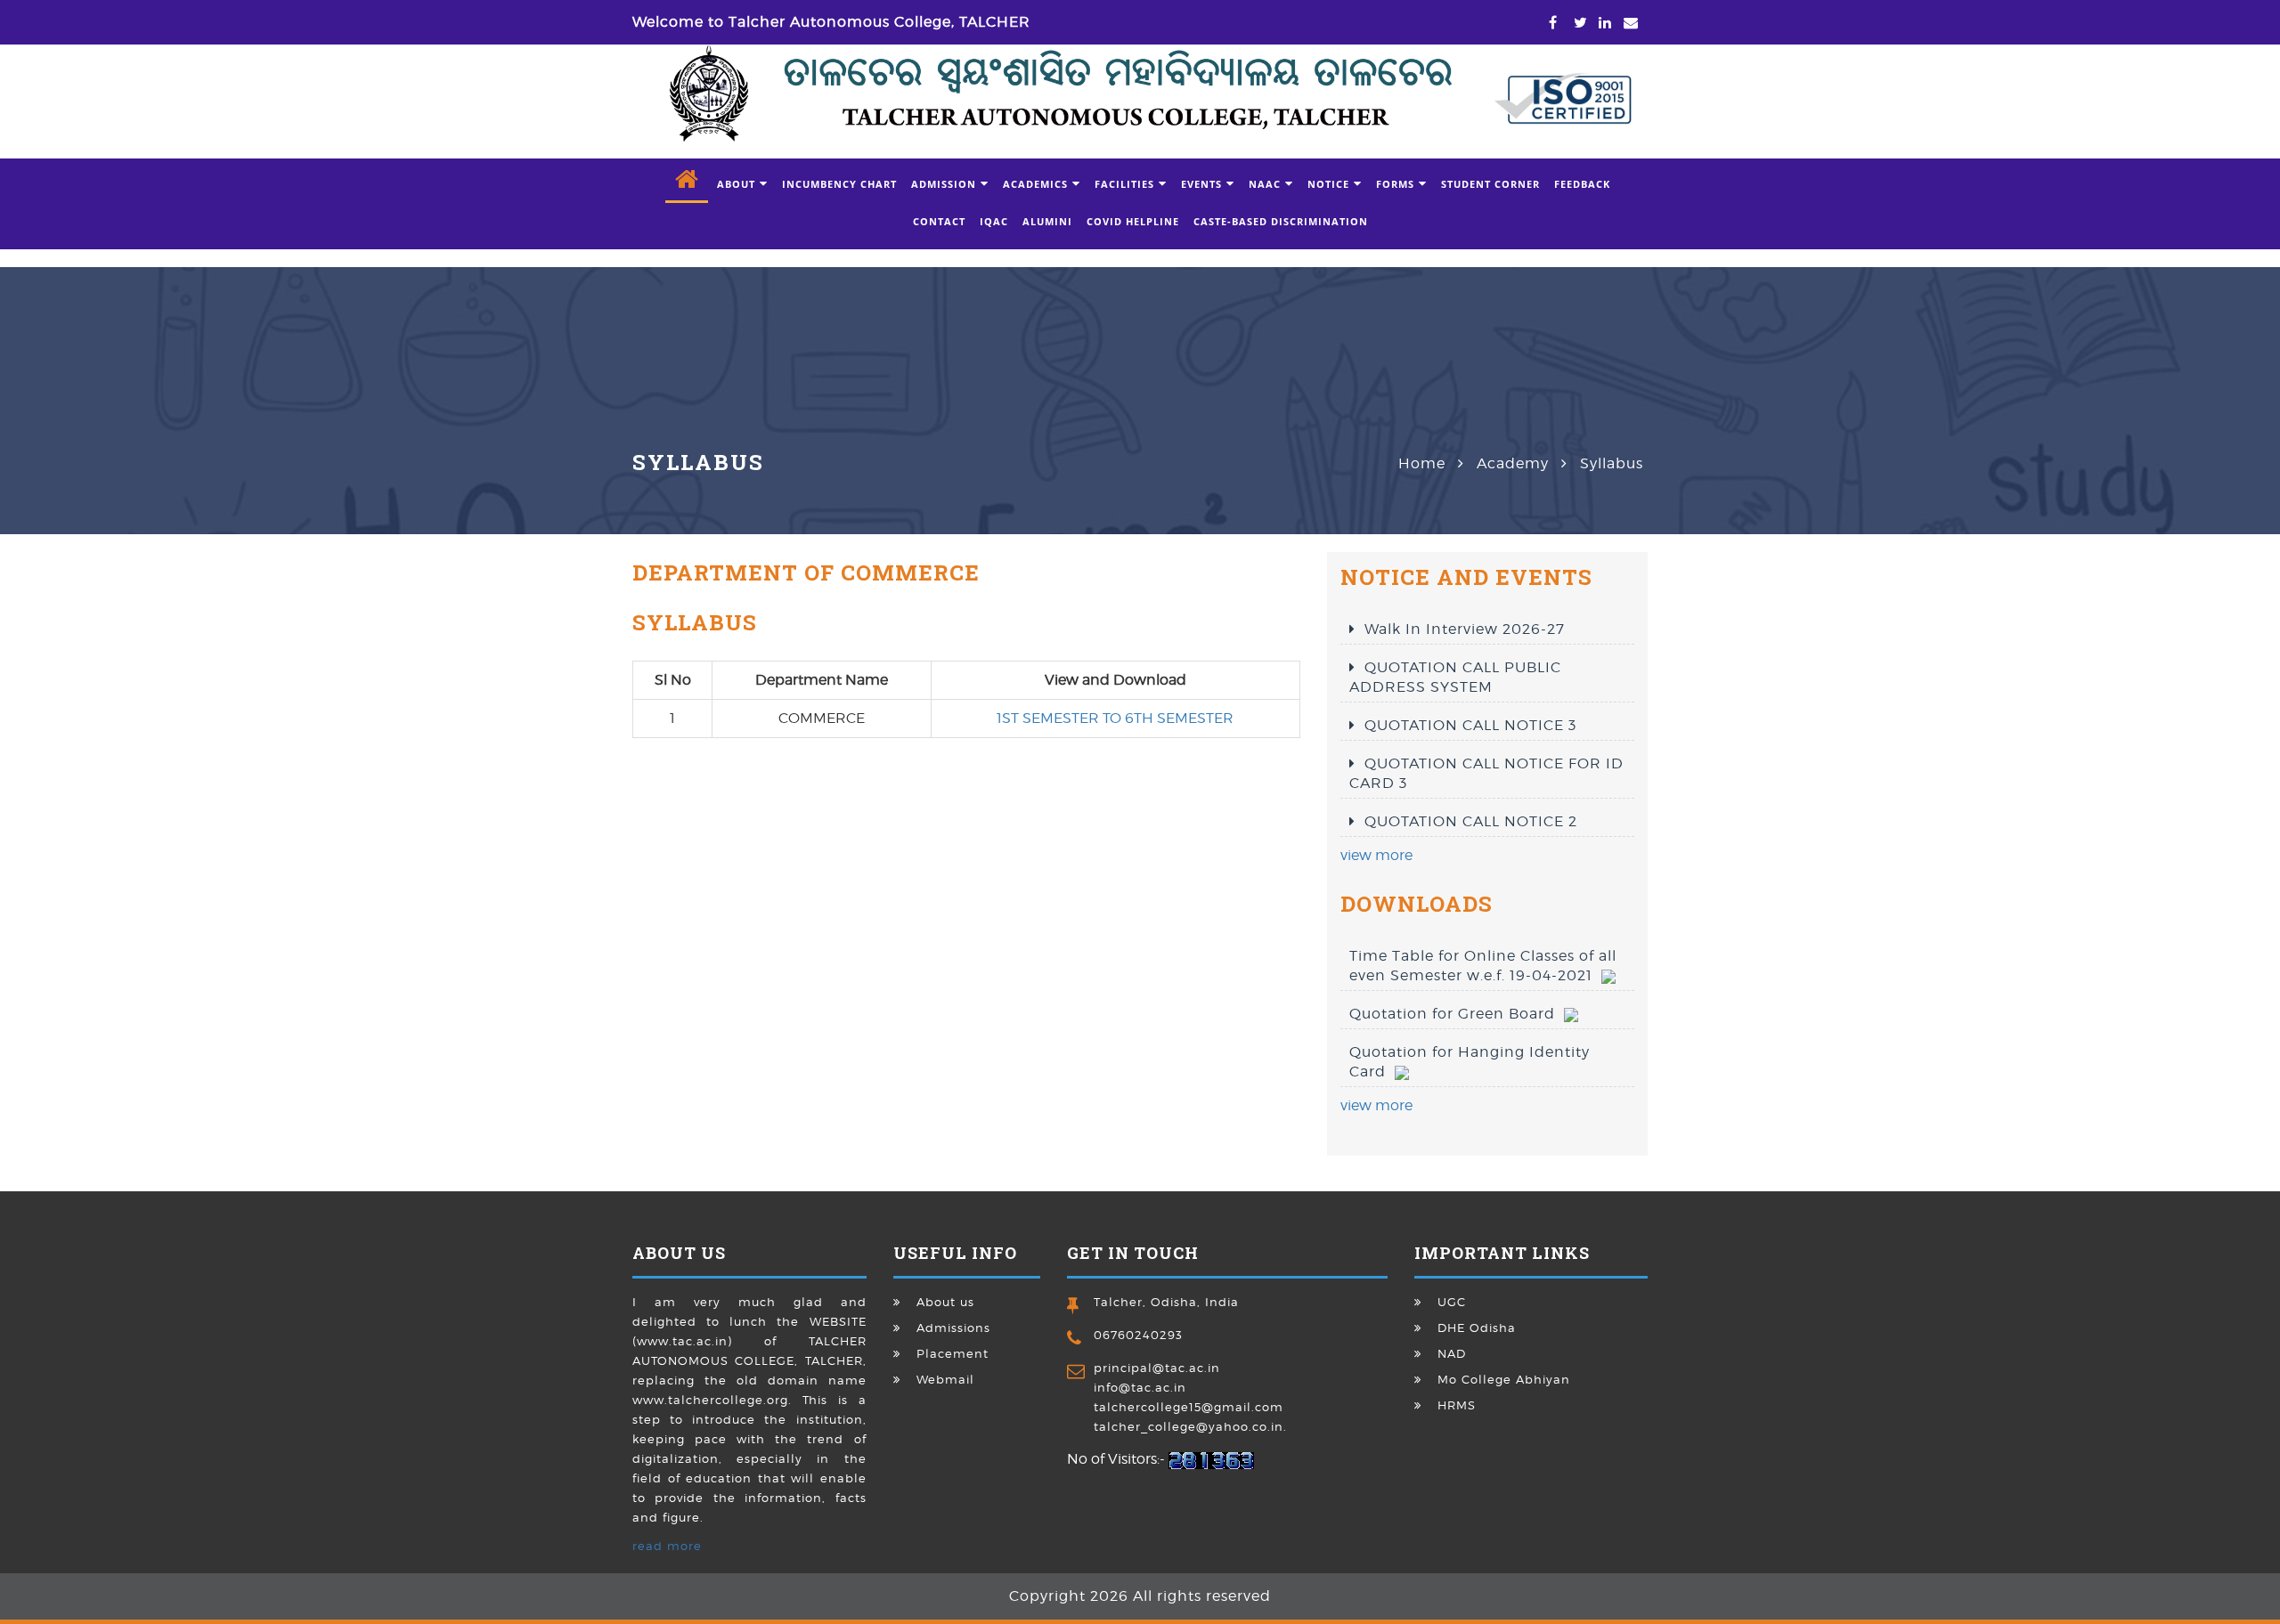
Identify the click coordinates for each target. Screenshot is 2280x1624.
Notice (1328, 184)
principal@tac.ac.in (1157, 1368)
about (736, 184)
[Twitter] (1574, 23)
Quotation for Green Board (1457, 1014)
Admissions (953, 1328)
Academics (1035, 184)
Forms (1395, 184)
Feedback (1582, 184)
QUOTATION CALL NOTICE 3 (1470, 725)
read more (667, 1546)
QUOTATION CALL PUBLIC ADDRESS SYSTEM (1455, 677)
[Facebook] (1549, 23)
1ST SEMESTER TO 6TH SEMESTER (1115, 718)
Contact (939, 221)
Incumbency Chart (839, 184)
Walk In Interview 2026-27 (1465, 629)
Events (1201, 184)
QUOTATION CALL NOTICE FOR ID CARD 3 (1486, 773)
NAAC (1265, 184)
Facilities (1124, 184)
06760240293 (1138, 1335)
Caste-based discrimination (1281, 221)
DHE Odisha (1477, 1328)
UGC (1452, 1302)
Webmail (945, 1379)
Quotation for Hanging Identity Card (1470, 1062)
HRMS (1457, 1405)
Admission (944, 184)
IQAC (994, 221)
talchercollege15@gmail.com (1189, 1407)
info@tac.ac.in (1140, 1387)
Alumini (1047, 221)
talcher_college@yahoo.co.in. (1190, 1426)
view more (1376, 855)
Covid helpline (1133, 221)
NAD (1452, 1353)
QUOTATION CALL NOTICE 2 (1471, 821)
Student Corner (1490, 184)
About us (945, 1302)
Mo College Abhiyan (1504, 1379)
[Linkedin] (1599, 23)
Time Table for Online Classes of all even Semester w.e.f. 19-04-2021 (1483, 966)
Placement (953, 1353)
